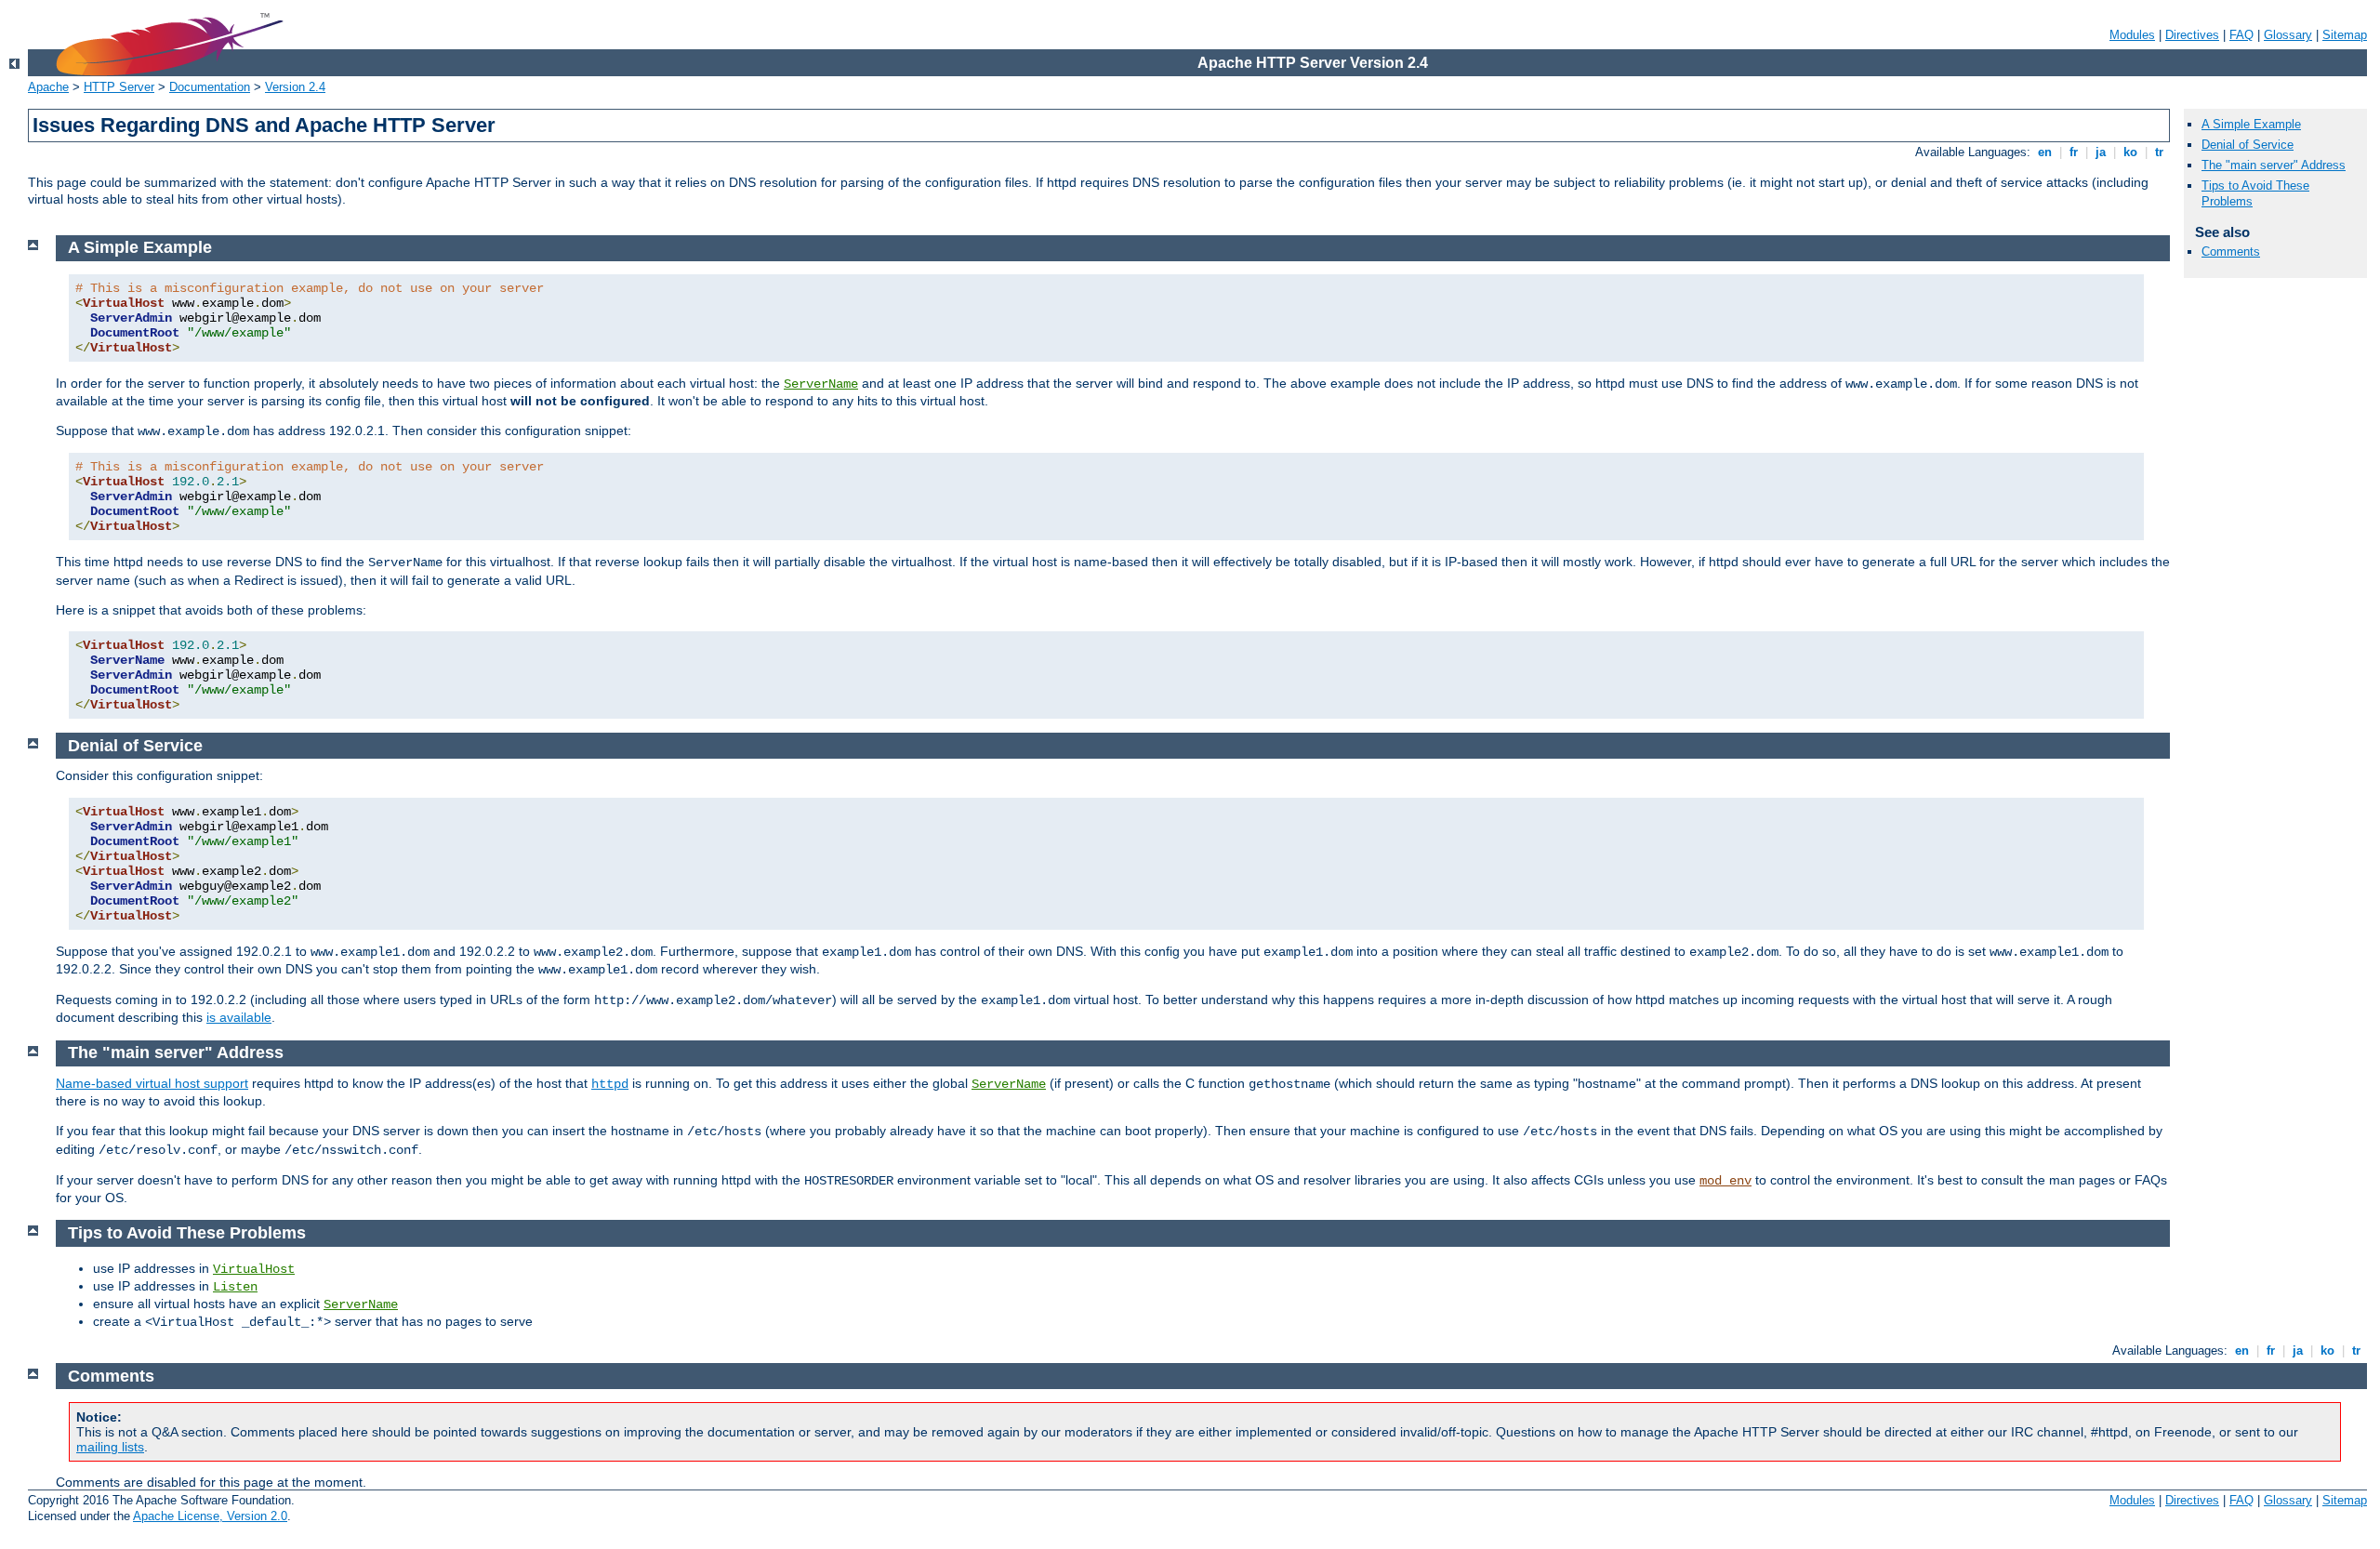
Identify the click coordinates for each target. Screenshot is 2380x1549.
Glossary (2288, 35)
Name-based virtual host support (152, 1083)
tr (2159, 152)
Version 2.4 (295, 87)
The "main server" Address (2274, 165)
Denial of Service (2248, 145)
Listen (235, 1287)
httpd (610, 1084)
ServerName (821, 384)
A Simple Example (2251, 124)
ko (2130, 152)
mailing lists (110, 1447)
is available (239, 1017)
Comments (2231, 252)
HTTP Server (119, 87)
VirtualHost (254, 1269)
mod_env (1725, 1181)
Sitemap (2345, 35)
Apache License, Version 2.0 (210, 1516)
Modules (2132, 35)
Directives (2192, 35)
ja (2101, 152)
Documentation (210, 87)
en (2045, 152)
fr (2074, 152)
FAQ (2241, 35)
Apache (48, 87)
